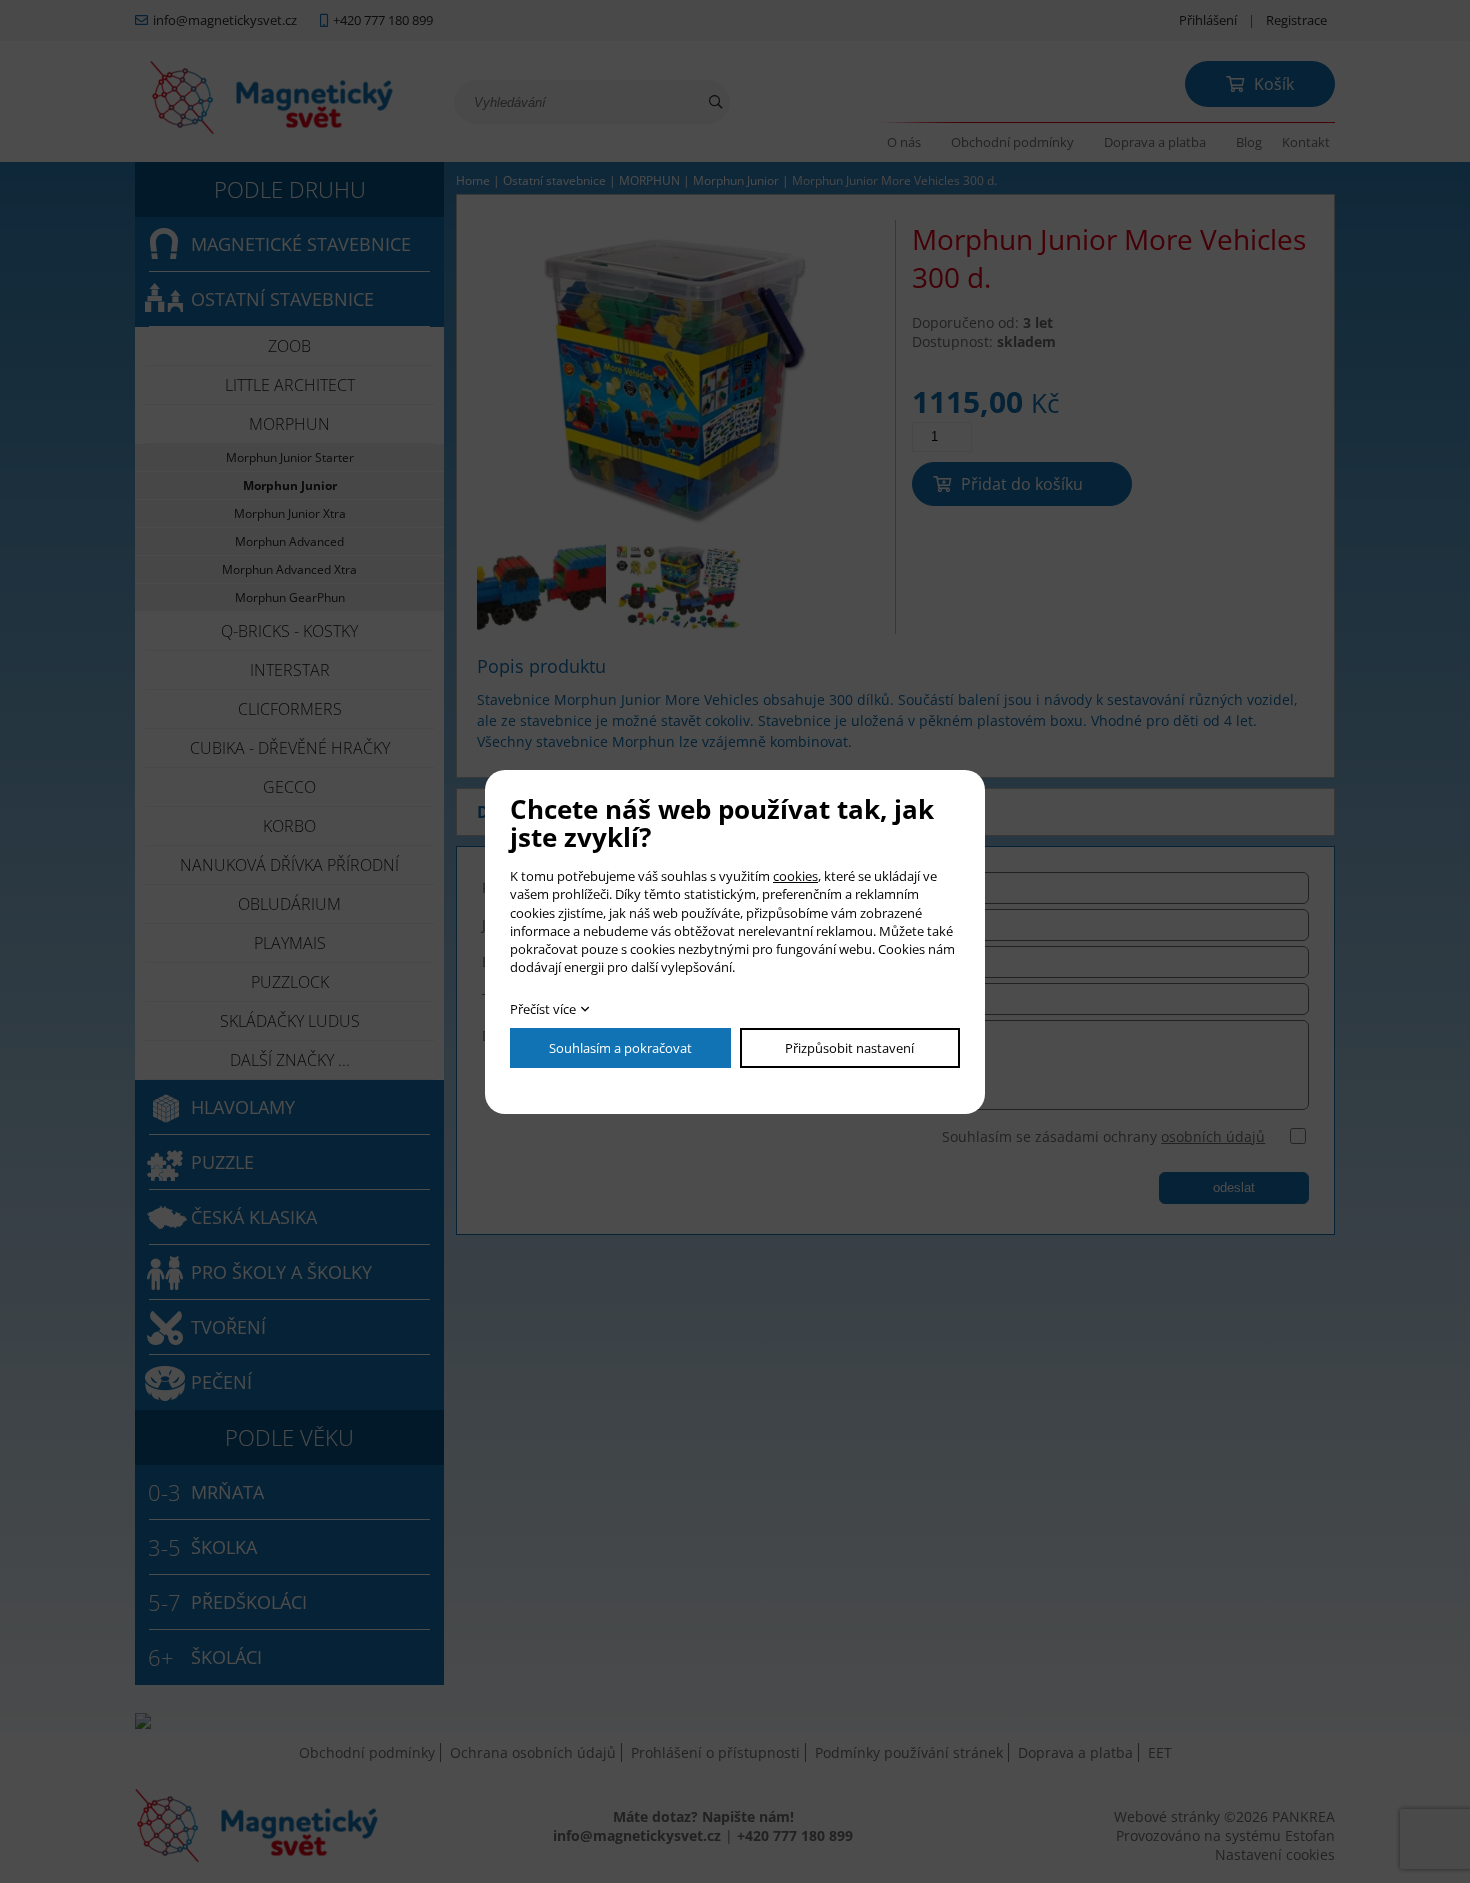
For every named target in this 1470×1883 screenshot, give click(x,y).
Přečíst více (543, 1009)
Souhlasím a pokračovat (620, 1048)
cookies (795, 876)
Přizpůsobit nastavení (849, 1048)
